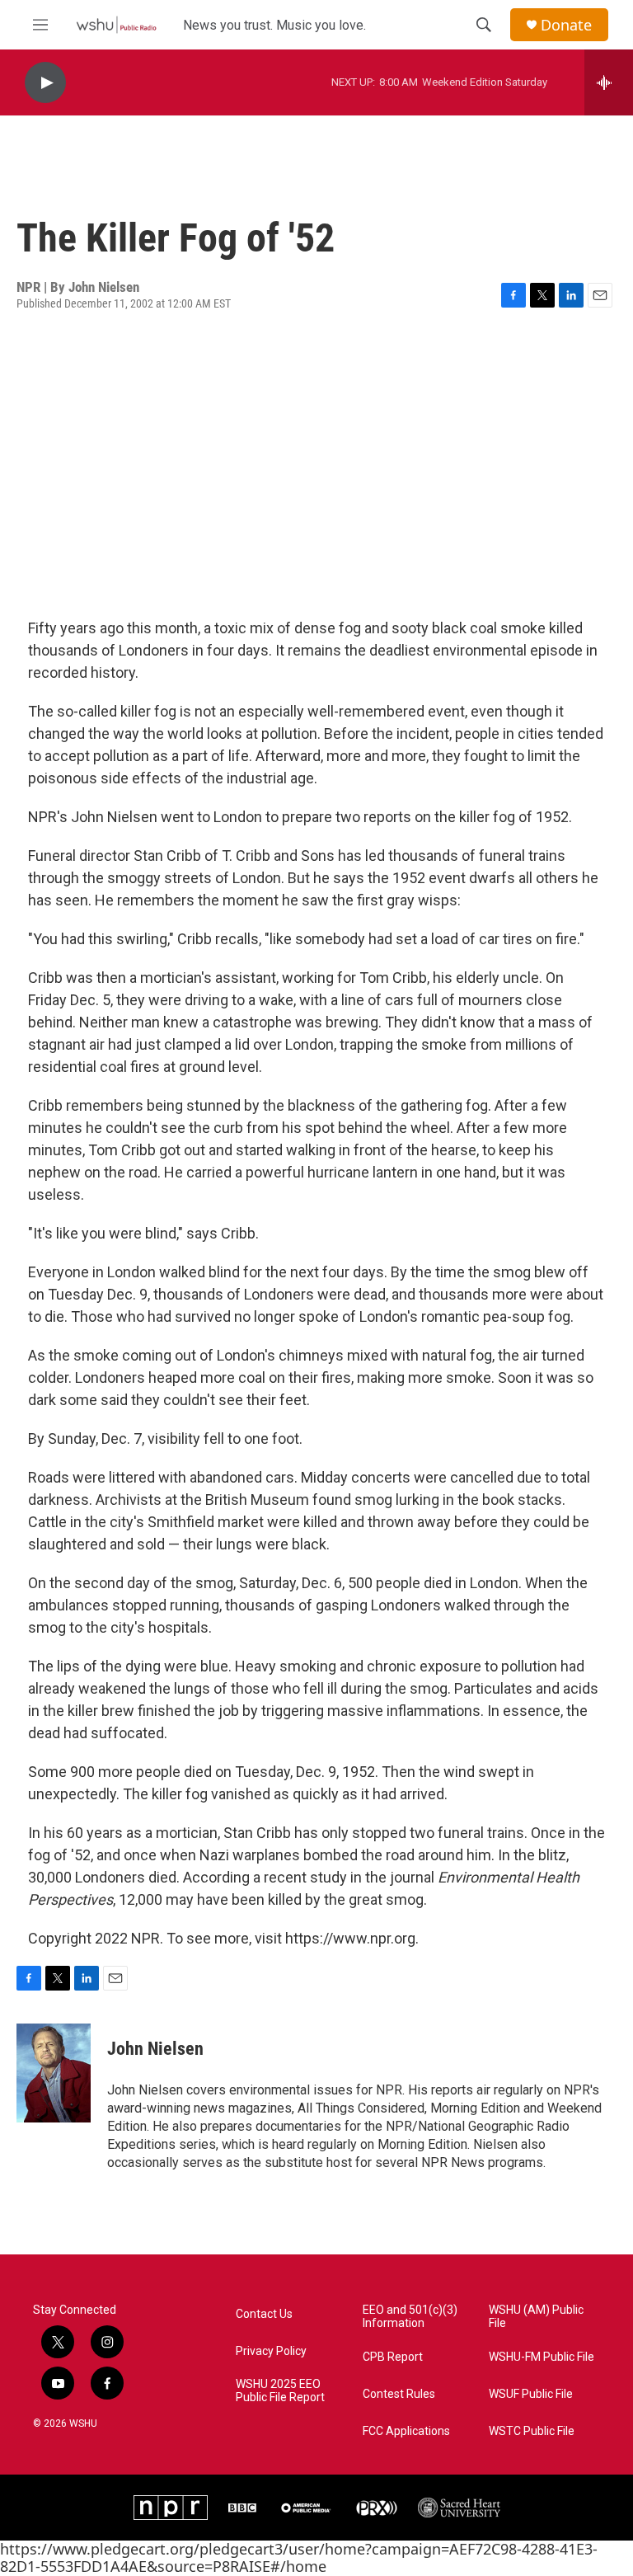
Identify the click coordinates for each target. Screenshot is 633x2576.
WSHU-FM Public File (542, 2357)
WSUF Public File (531, 2394)
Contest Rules (399, 2394)
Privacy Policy (271, 2351)
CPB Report (393, 2357)
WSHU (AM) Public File (536, 2317)
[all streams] (609, 82)
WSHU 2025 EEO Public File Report (280, 2391)
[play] (45, 83)
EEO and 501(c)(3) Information (410, 2317)
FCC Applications (406, 2431)
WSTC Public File (532, 2431)
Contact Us (264, 2314)
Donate (566, 25)
